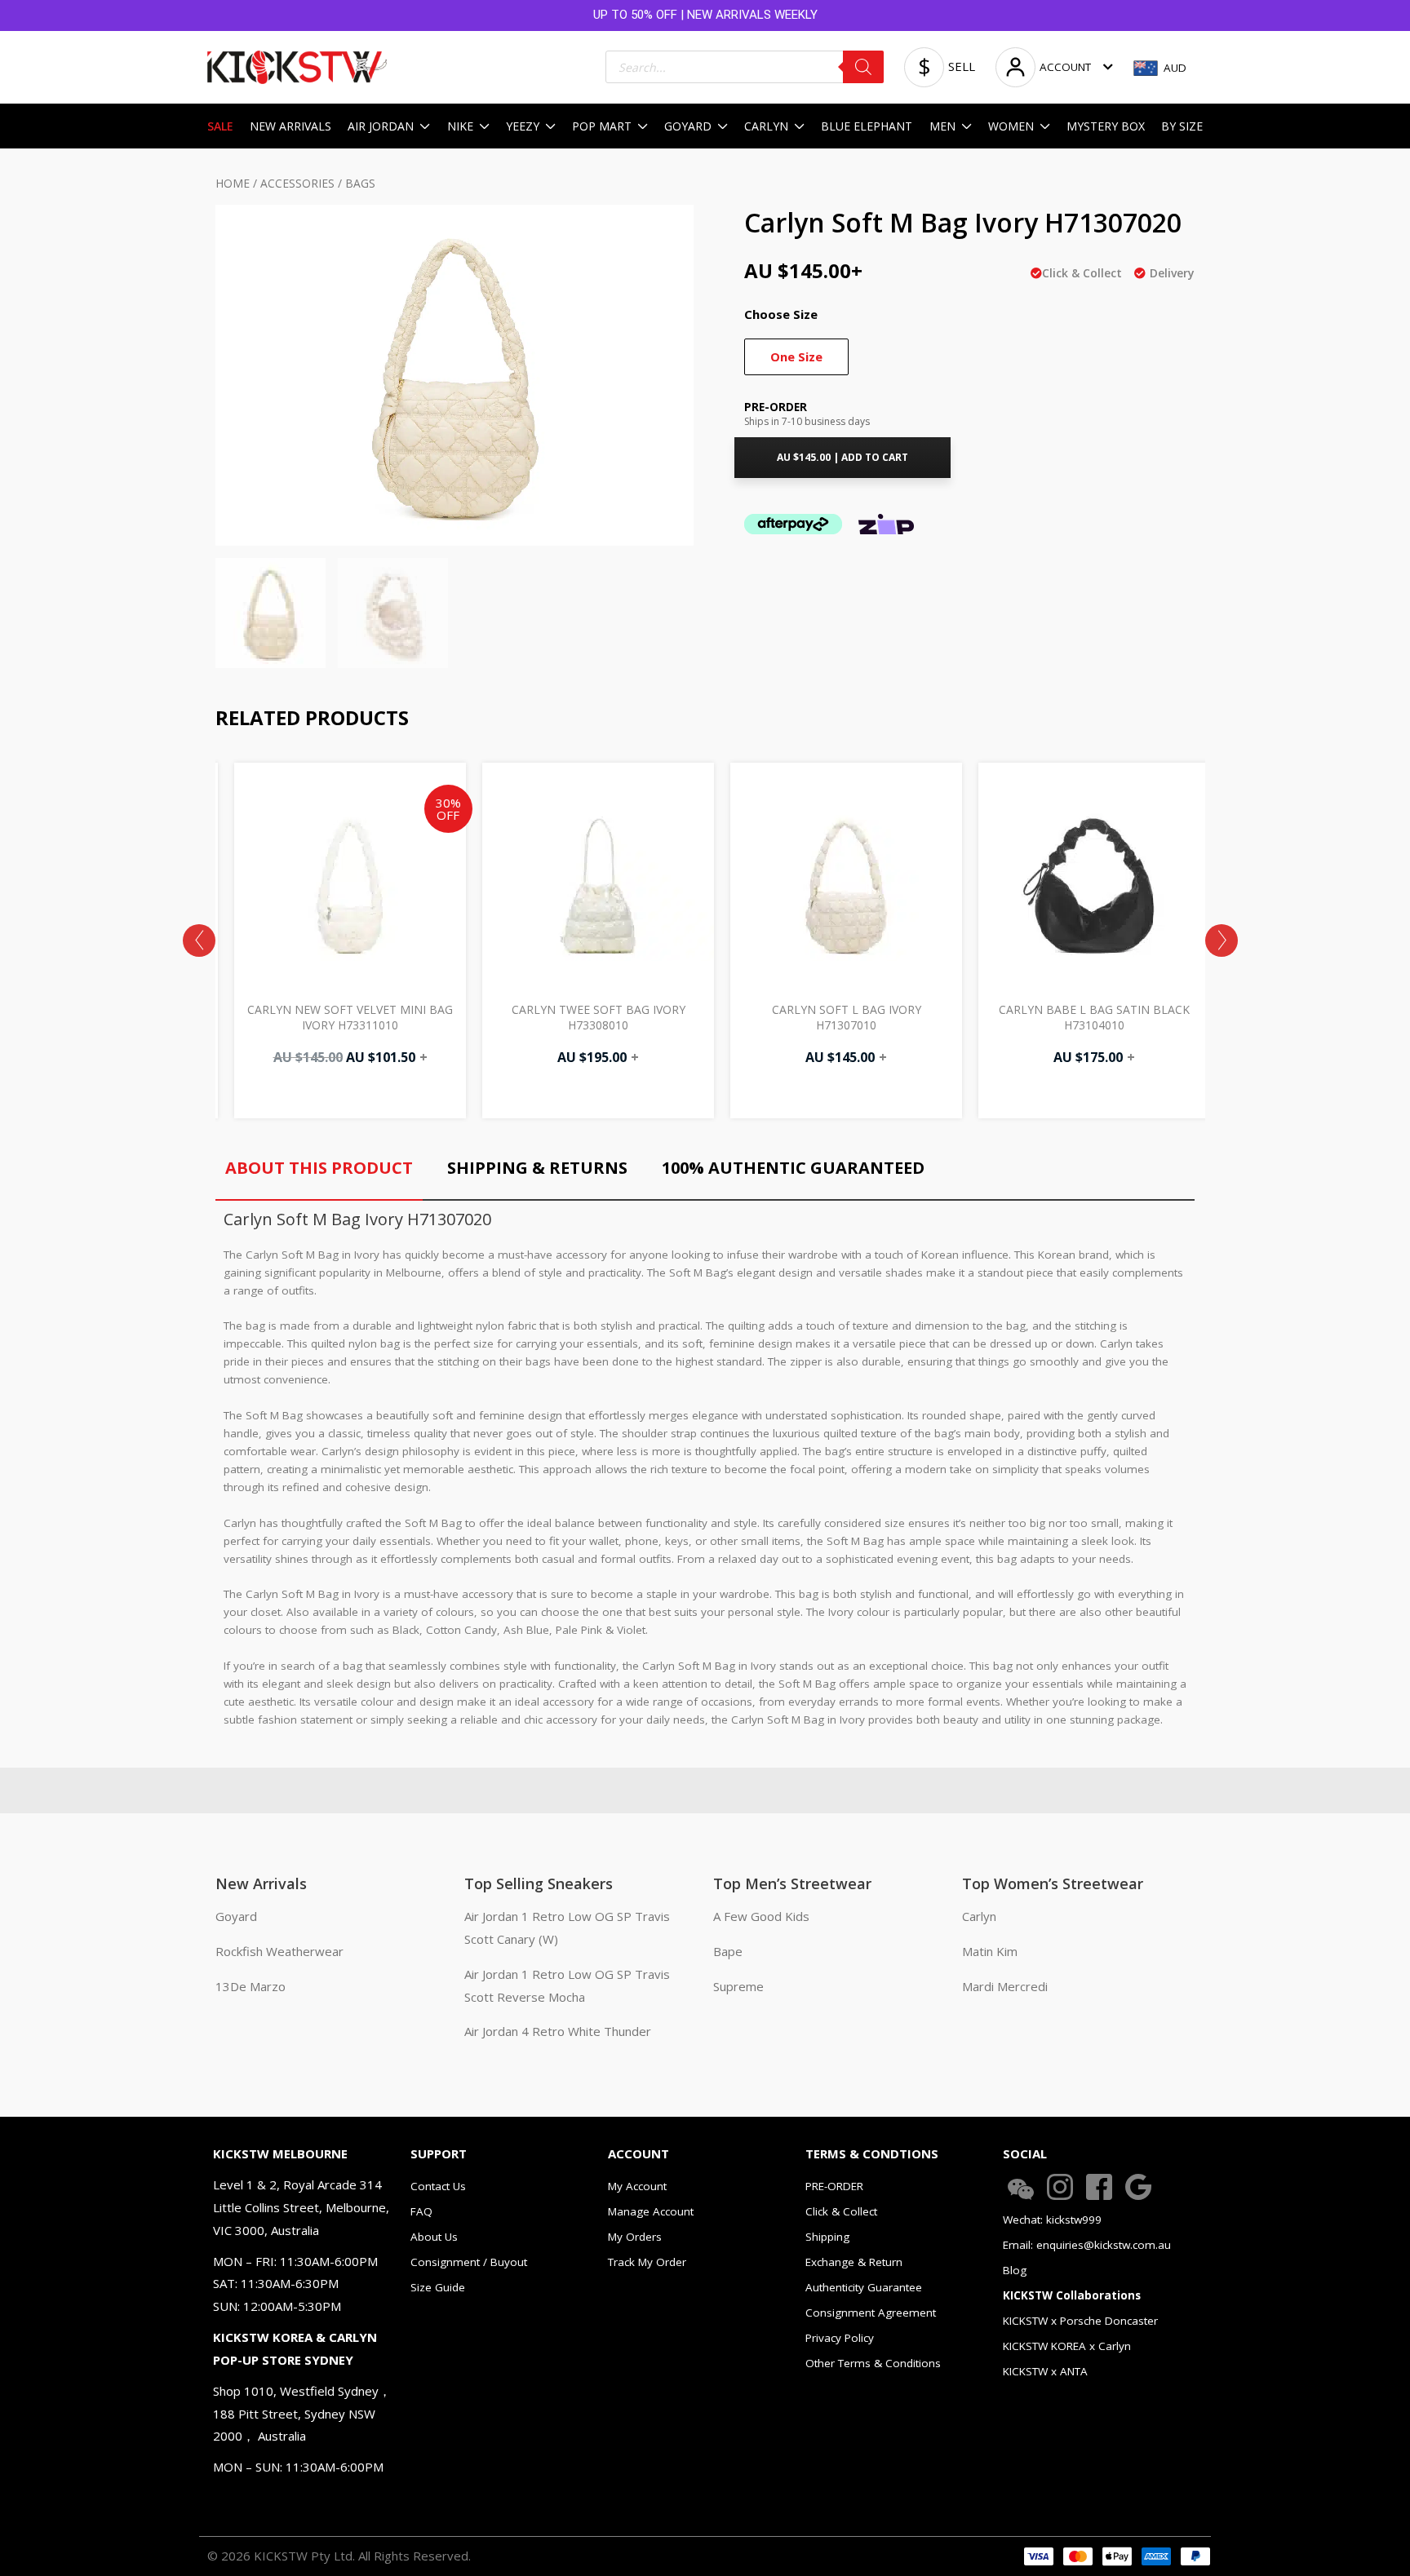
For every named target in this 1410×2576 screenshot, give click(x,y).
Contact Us (438, 2186)
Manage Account (651, 2211)
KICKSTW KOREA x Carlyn (1067, 2346)
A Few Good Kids (761, 1916)
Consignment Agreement (871, 2313)
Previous (199, 941)
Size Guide (438, 2287)
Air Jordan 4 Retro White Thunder (558, 2031)
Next (1222, 941)
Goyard (236, 1916)
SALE (220, 126)
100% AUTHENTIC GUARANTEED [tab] (793, 1168)
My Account (637, 2186)
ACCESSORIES (297, 183)
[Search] (863, 67)
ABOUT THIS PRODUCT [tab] (319, 1168)
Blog (1015, 2270)
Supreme (738, 1986)
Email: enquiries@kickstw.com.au (1087, 2245)
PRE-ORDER (834, 2186)
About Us (434, 2237)
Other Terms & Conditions (873, 2363)
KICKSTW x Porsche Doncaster (1080, 2321)
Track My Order (647, 2262)
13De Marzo (251, 1986)
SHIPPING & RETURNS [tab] (537, 1168)
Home (233, 183)
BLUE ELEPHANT (867, 126)
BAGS (360, 183)
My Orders (635, 2237)
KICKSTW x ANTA (1045, 2371)
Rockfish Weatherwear (279, 1951)
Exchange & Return (854, 2262)
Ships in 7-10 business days (807, 421)
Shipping (827, 2237)
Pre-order (776, 407)
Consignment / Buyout (469, 2262)
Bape (728, 1951)
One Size (796, 356)
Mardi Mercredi (1005, 1986)
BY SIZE (1182, 126)
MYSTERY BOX (1106, 126)
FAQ (421, 2211)
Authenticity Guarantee (864, 2287)
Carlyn (979, 1916)
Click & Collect (841, 2211)
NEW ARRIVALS (290, 126)
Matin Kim (990, 1951)
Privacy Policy (840, 2338)
